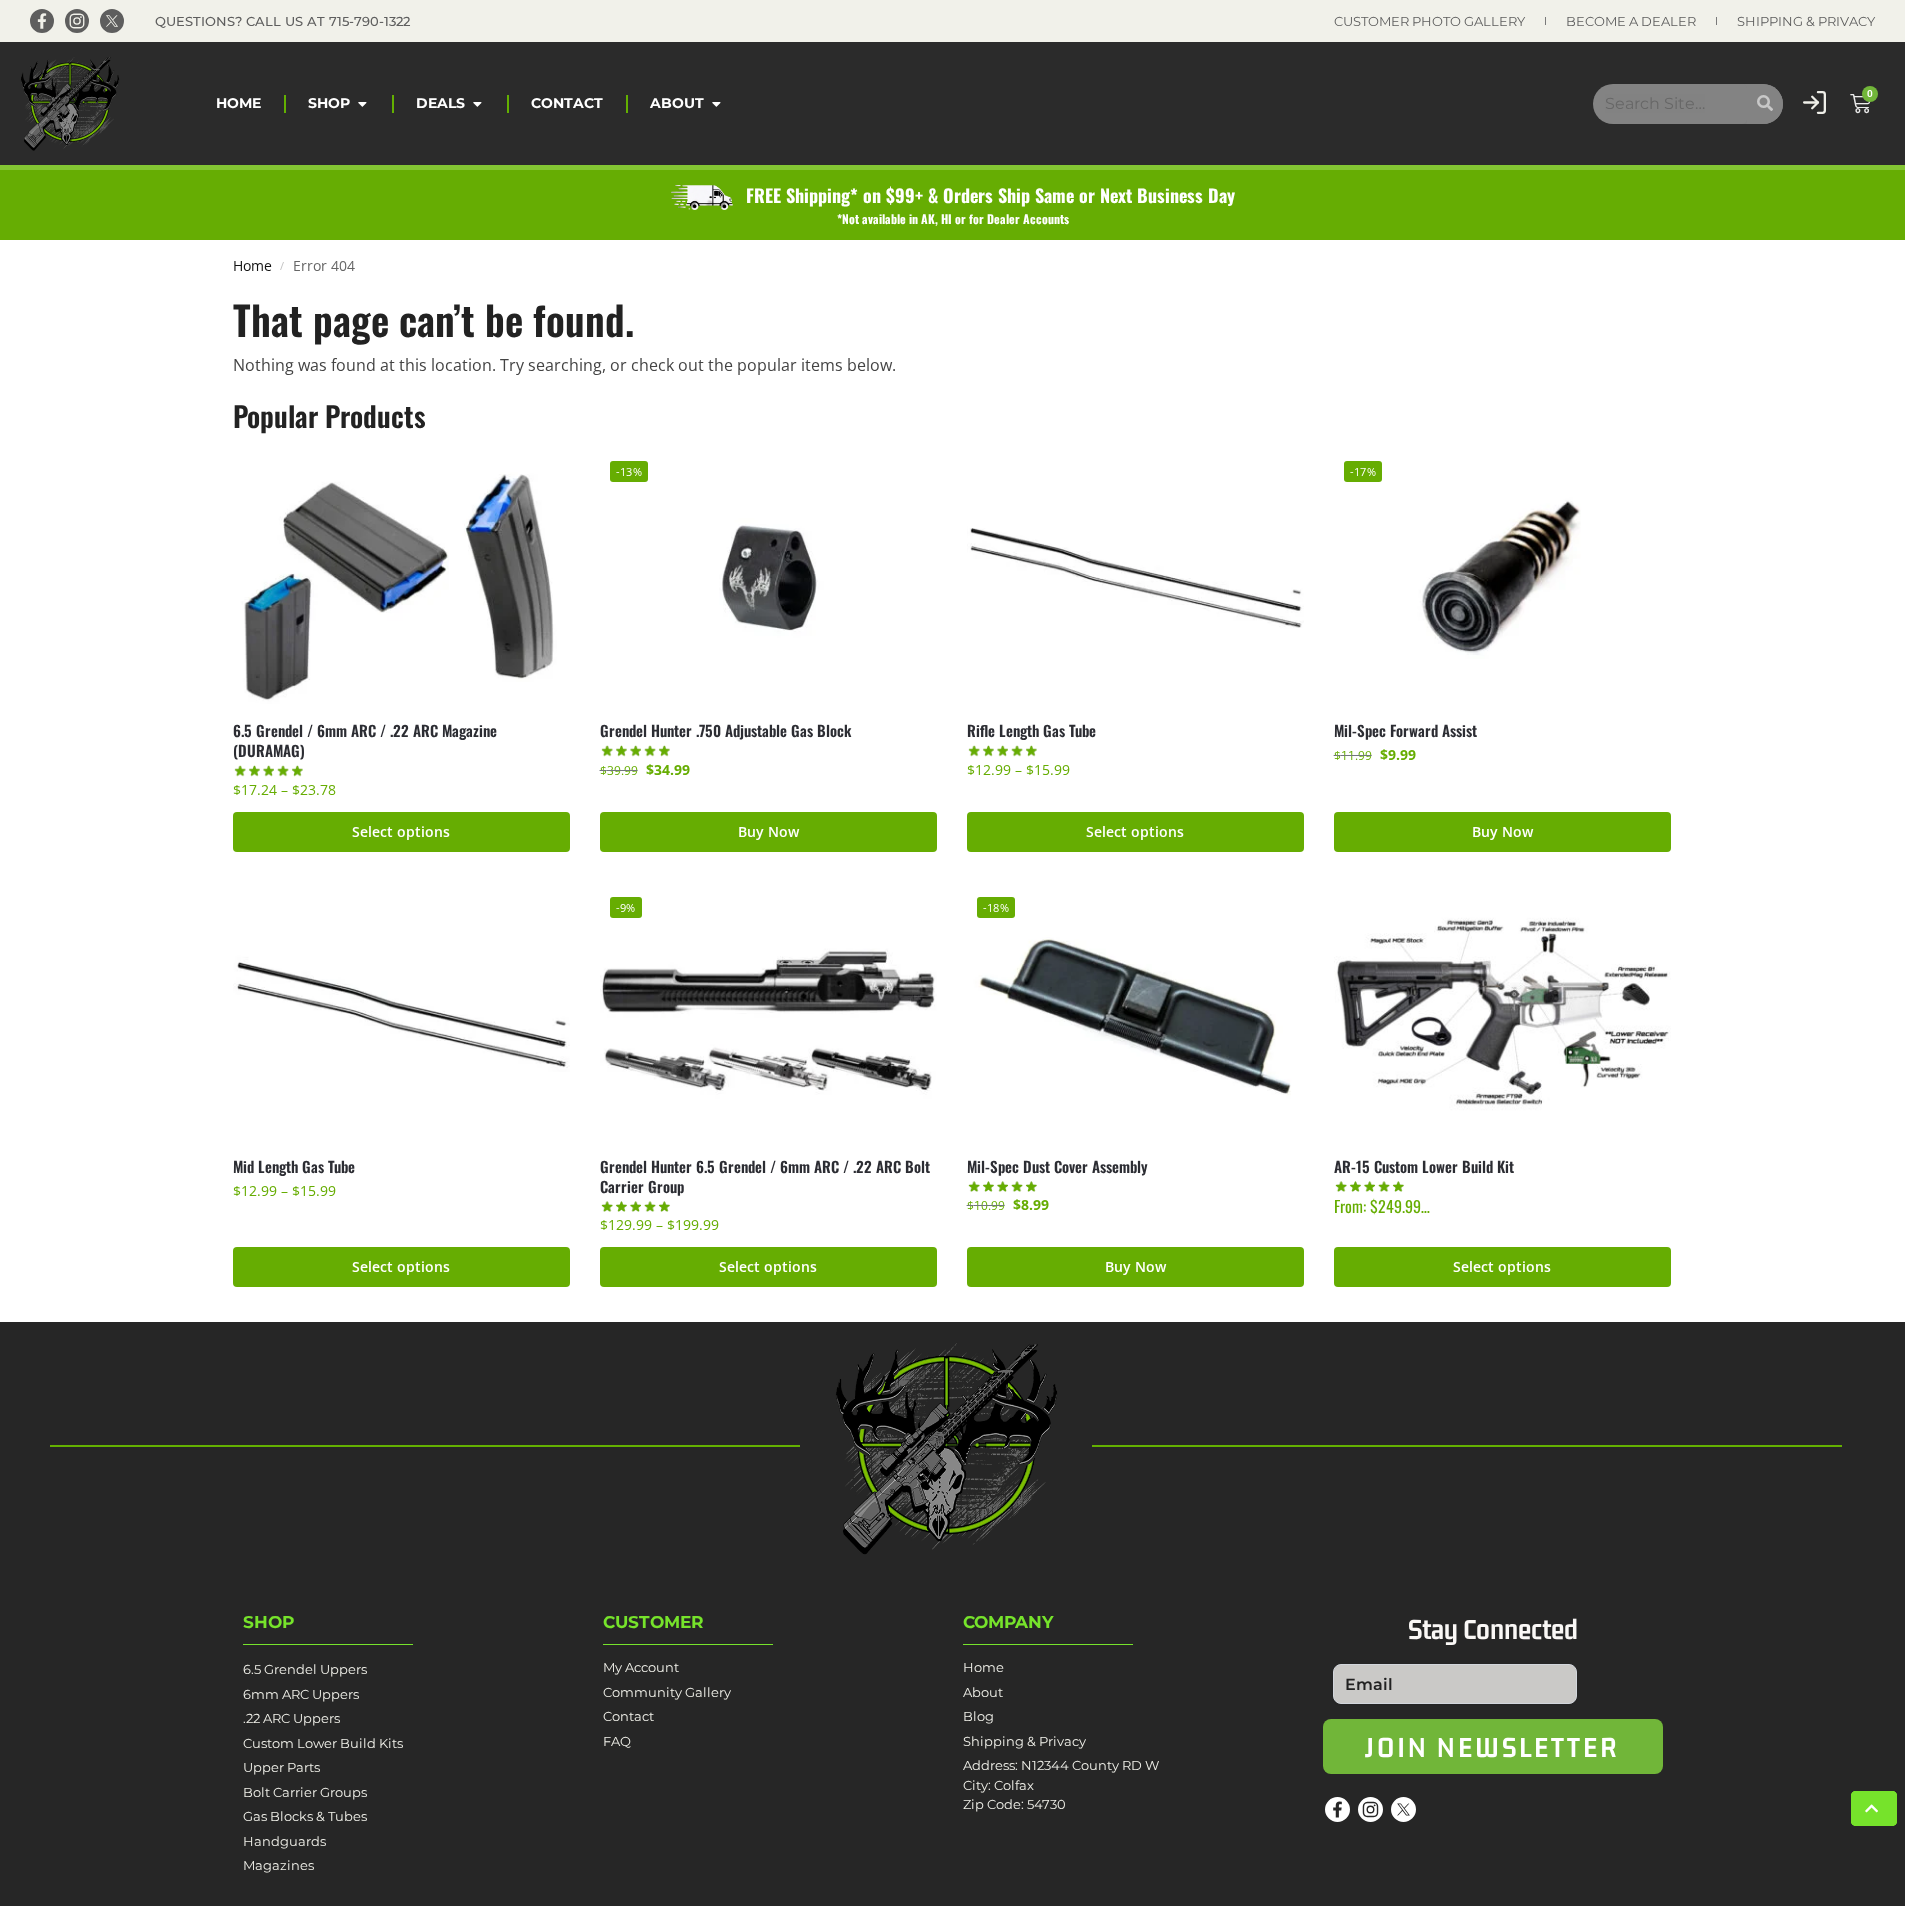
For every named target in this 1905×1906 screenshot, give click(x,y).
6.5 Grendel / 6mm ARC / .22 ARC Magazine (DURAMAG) (365, 740)
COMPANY (1008, 1622)
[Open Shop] (362, 103)
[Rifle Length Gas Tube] (1135, 577)
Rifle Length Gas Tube (1031, 730)
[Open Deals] (477, 103)
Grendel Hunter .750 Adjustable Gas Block (725, 730)
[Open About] (716, 103)
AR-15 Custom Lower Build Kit (1424, 1166)
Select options (401, 831)
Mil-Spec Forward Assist (1405, 730)
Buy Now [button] (768, 831)
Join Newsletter (1492, 1746)
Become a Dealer (1631, 21)
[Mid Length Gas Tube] (401, 1013)
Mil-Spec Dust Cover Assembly (1057, 1166)
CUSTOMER (653, 1622)
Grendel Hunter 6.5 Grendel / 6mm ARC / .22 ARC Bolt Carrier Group (765, 1176)
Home (252, 266)
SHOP (268, 1622)
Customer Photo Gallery (1429, 21)
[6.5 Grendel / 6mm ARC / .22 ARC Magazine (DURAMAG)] (401, 577)
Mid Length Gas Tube (294, 1166)
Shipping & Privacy (1806, 21)
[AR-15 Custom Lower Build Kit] (1502, 1013)
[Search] (1765, 104)
